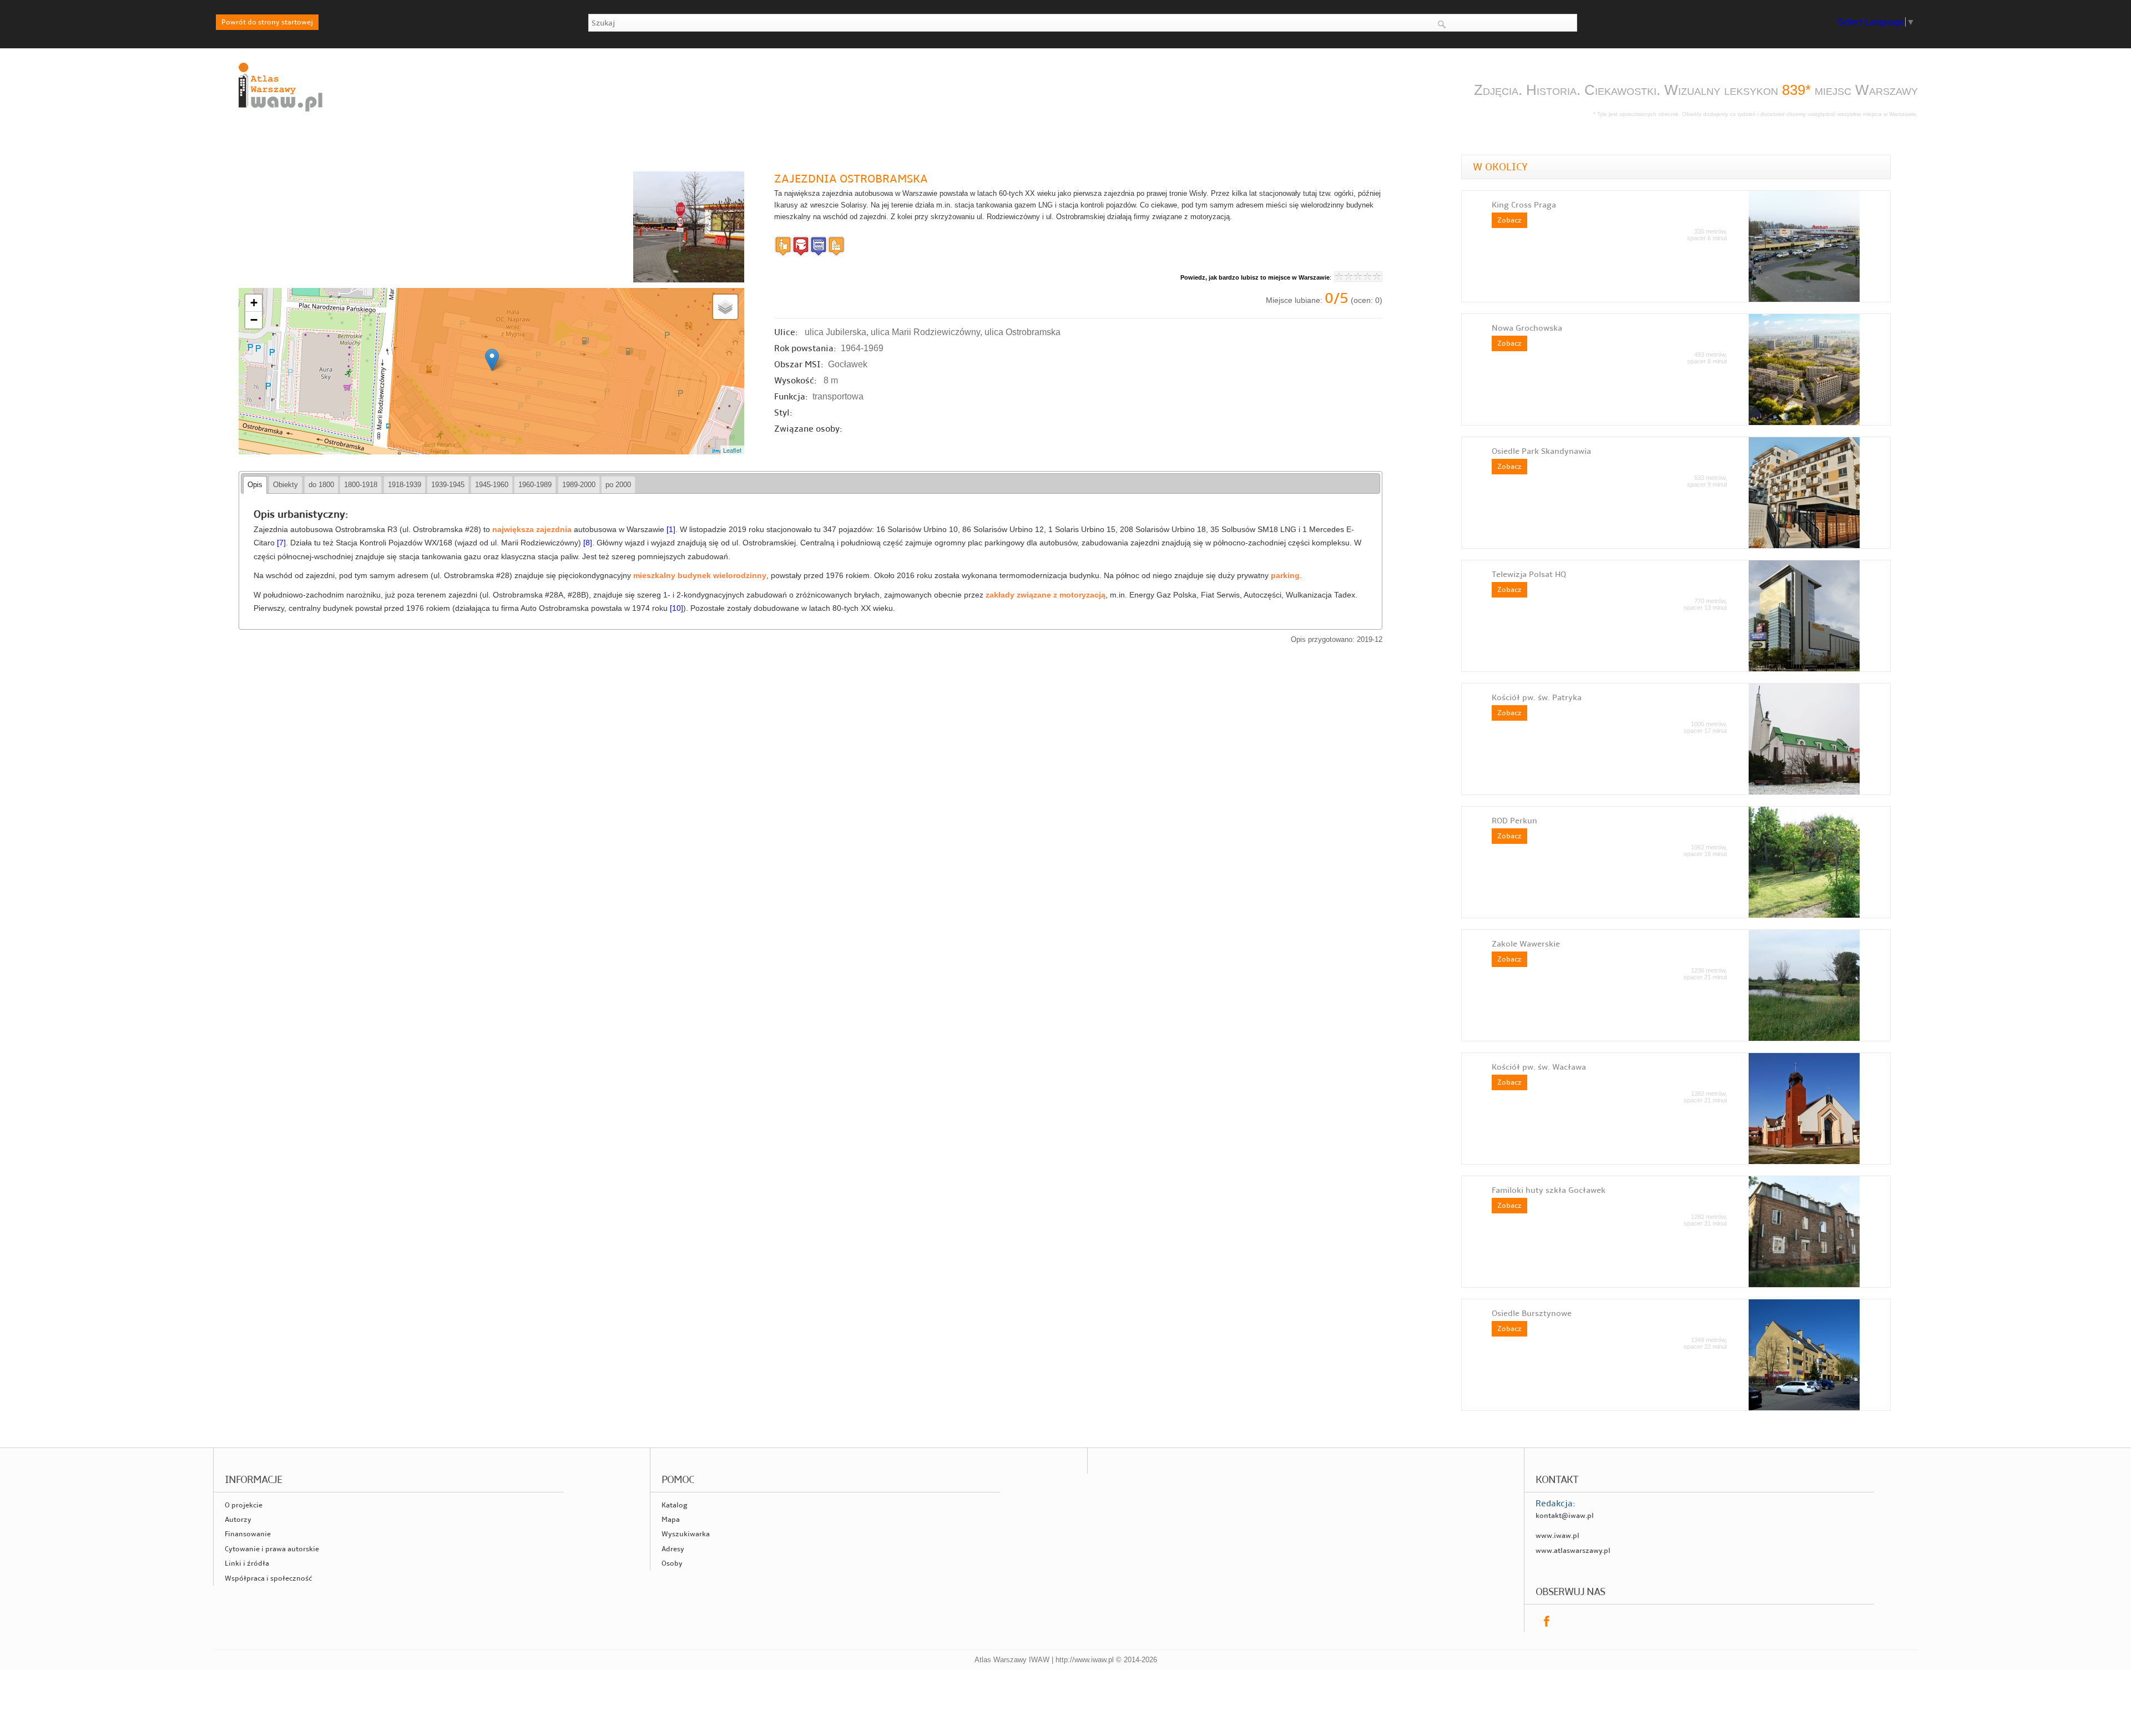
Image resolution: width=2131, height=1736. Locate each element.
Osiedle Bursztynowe (1532, 1313)
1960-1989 (535, 485)
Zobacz (1509, 220)
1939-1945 (448, 485)
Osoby (672, 1563)
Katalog (675, 1505)
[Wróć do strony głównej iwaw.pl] (279, 112)
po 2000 (618, 485)
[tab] (255, 485)
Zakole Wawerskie (1526, 944)
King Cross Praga (1524, 205)
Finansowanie (248, 1534)
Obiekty (286, 485)
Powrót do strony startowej (267, 22)
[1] (671, 530)
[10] (676, 608)
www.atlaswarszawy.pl (1573, 1551)
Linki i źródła (247, 1563)
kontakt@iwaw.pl (1565, 1516)
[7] (281, 543)
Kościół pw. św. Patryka (1537, 697)
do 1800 (321, 485)
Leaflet (732, 450)
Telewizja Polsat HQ (1529, 574)
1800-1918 (361, 485)
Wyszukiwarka (686, 1534)
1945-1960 (492, 485)
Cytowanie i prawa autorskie (272, 1549)
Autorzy (238, 1520)
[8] (588, 543)
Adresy (673, 1549)
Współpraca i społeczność (268, 1578)
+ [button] (254, 303)
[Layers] (725, 307)
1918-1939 (405, 485)
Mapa (671, 1520)
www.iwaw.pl (1557, 1536)
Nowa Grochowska (1527, 328)
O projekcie (244, 1505)
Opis (255, 485)
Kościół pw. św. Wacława (1539, 1067)
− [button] (254, 320)
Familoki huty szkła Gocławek (1549, 1190)
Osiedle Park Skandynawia (1541, 451)
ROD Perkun (1514, 821)
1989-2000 (579, 485)
